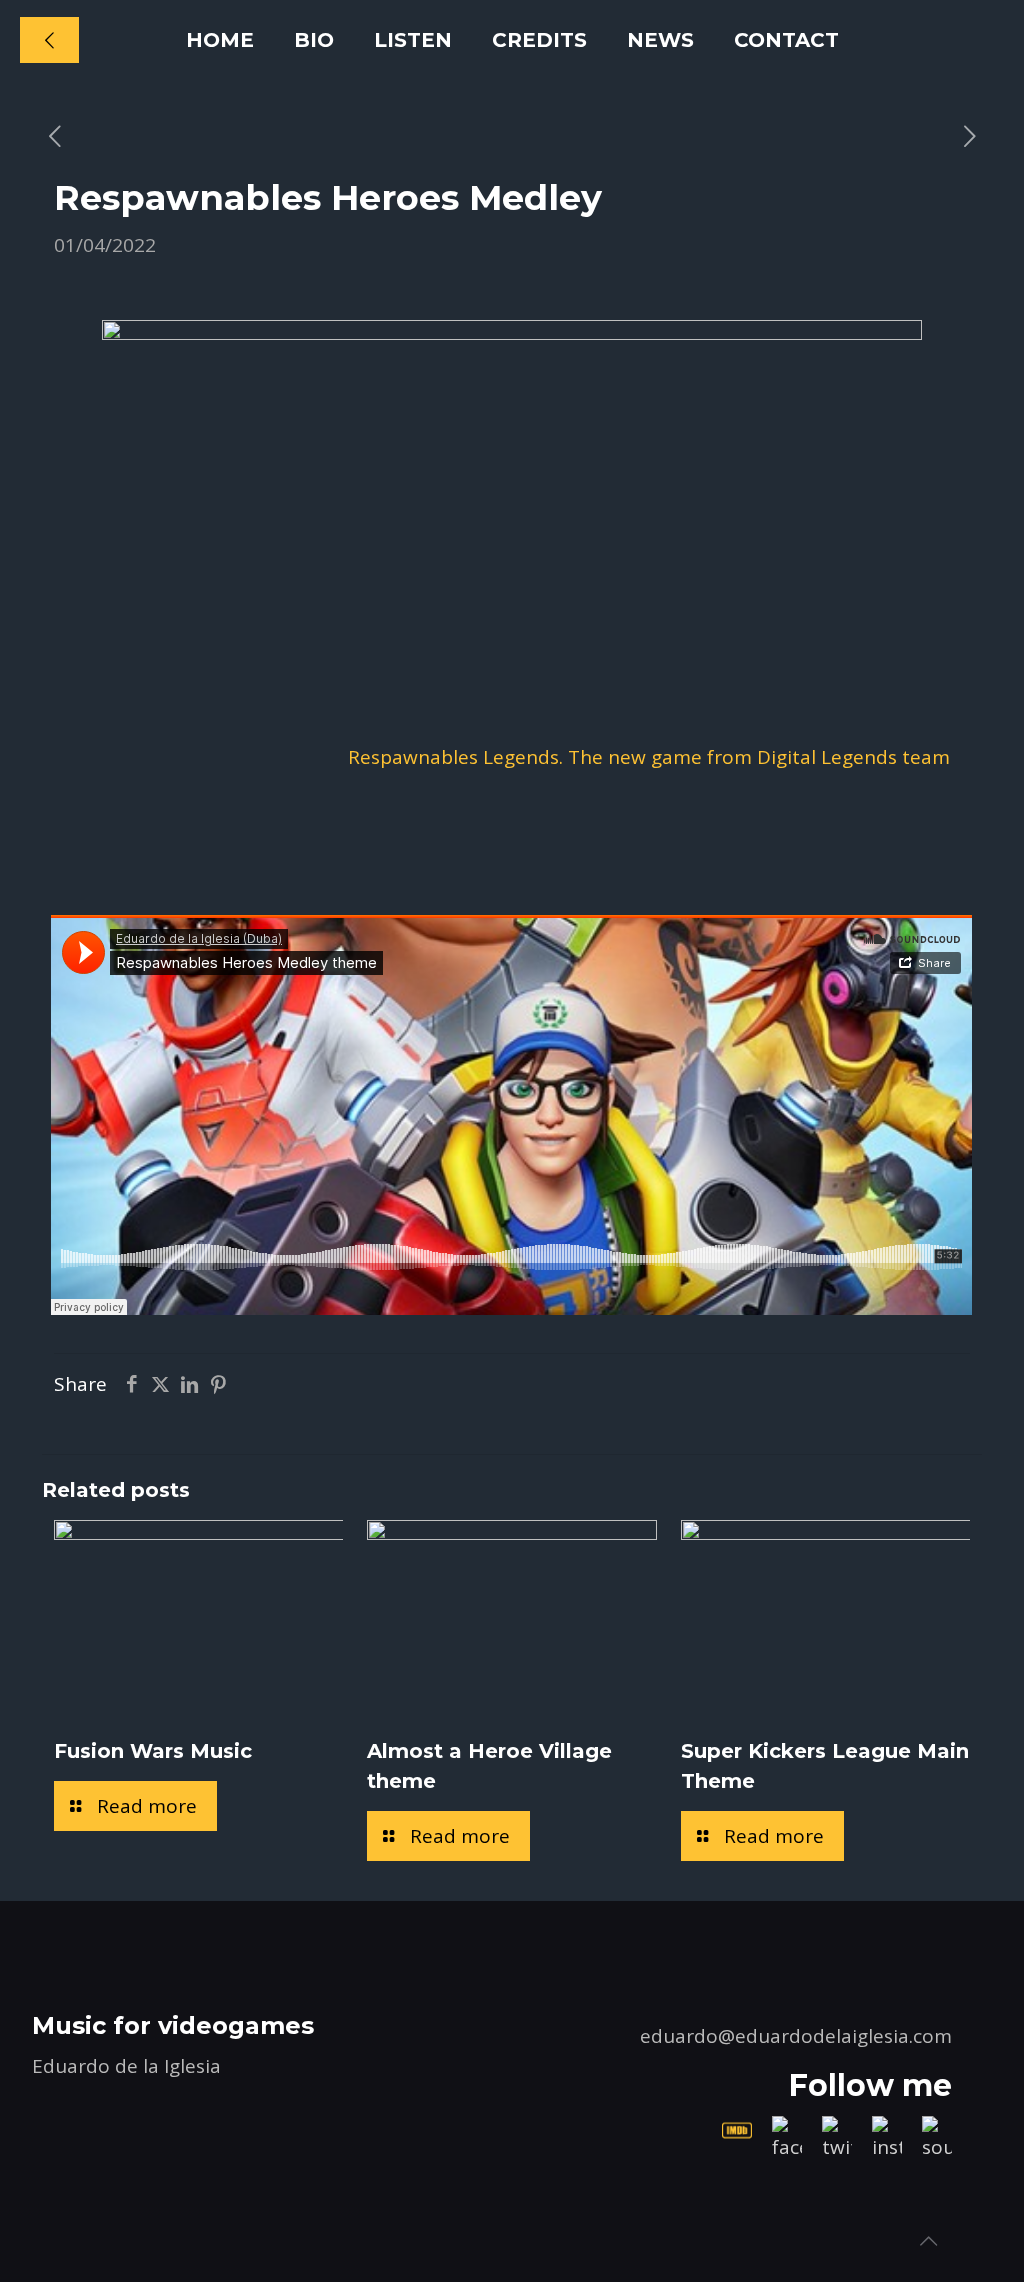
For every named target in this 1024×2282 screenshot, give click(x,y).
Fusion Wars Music (153, 1751)
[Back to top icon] (928, 2241)
